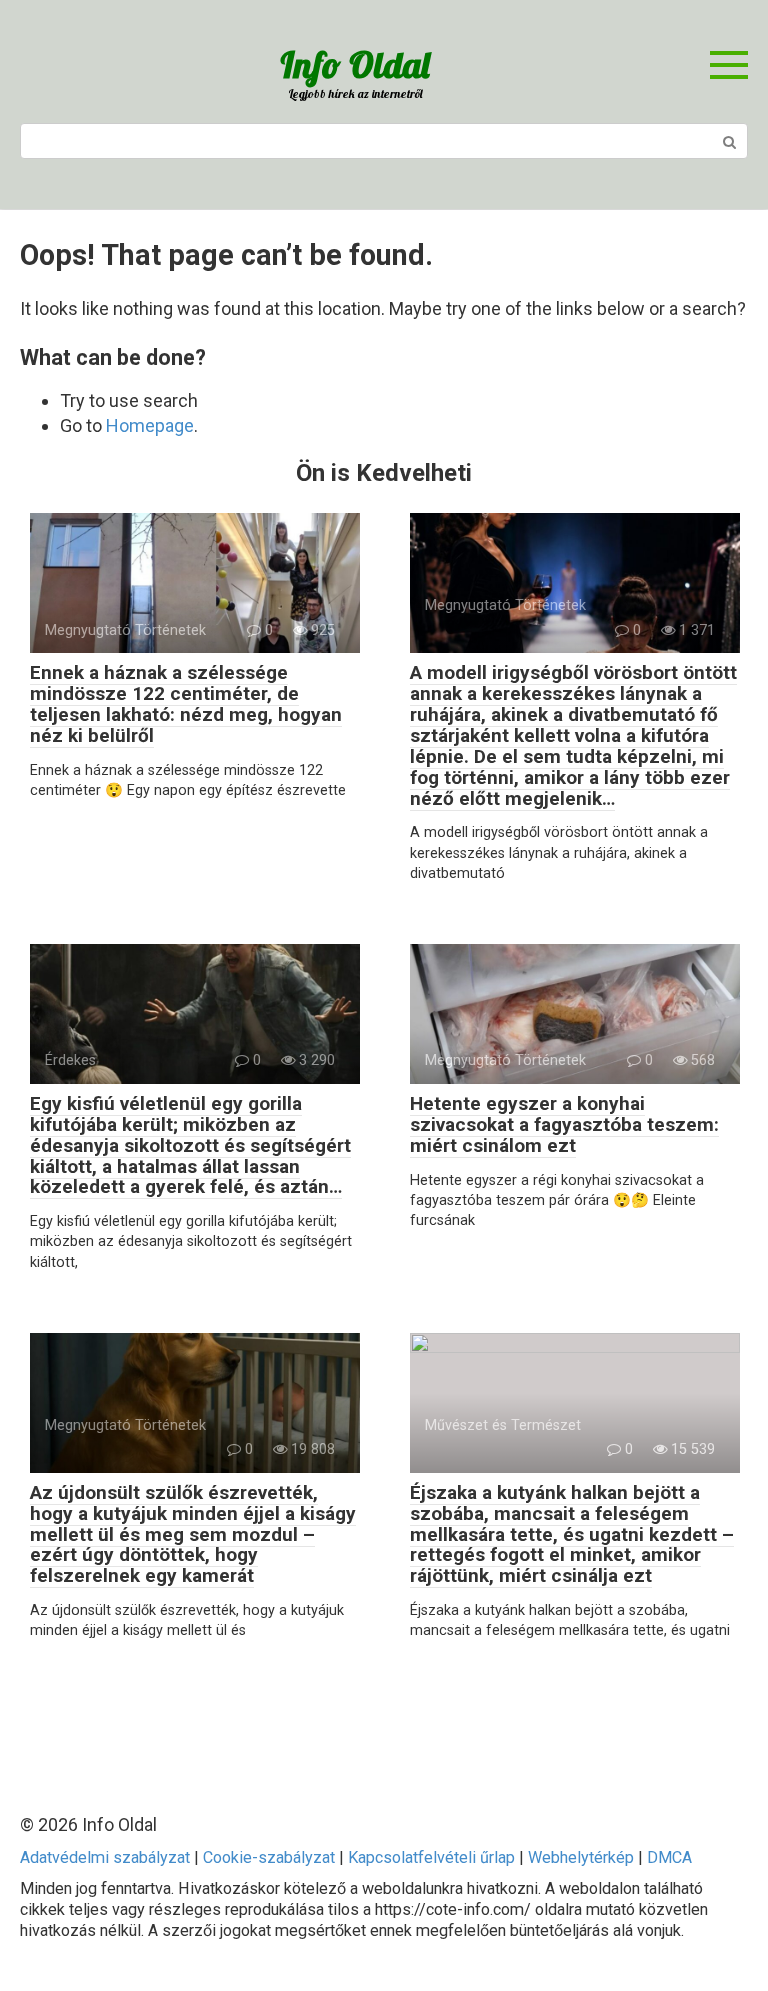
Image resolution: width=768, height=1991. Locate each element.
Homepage (150, 425)
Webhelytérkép (581, 1857)
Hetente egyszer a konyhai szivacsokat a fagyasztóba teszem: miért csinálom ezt (564, 1124)
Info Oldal (354, 64)
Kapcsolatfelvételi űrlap (431, 1857)
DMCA (669, 1857)
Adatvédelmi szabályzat (105, 1857)
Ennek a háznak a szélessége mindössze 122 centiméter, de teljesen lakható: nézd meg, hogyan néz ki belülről (186, 704)
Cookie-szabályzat (269, 1857)
